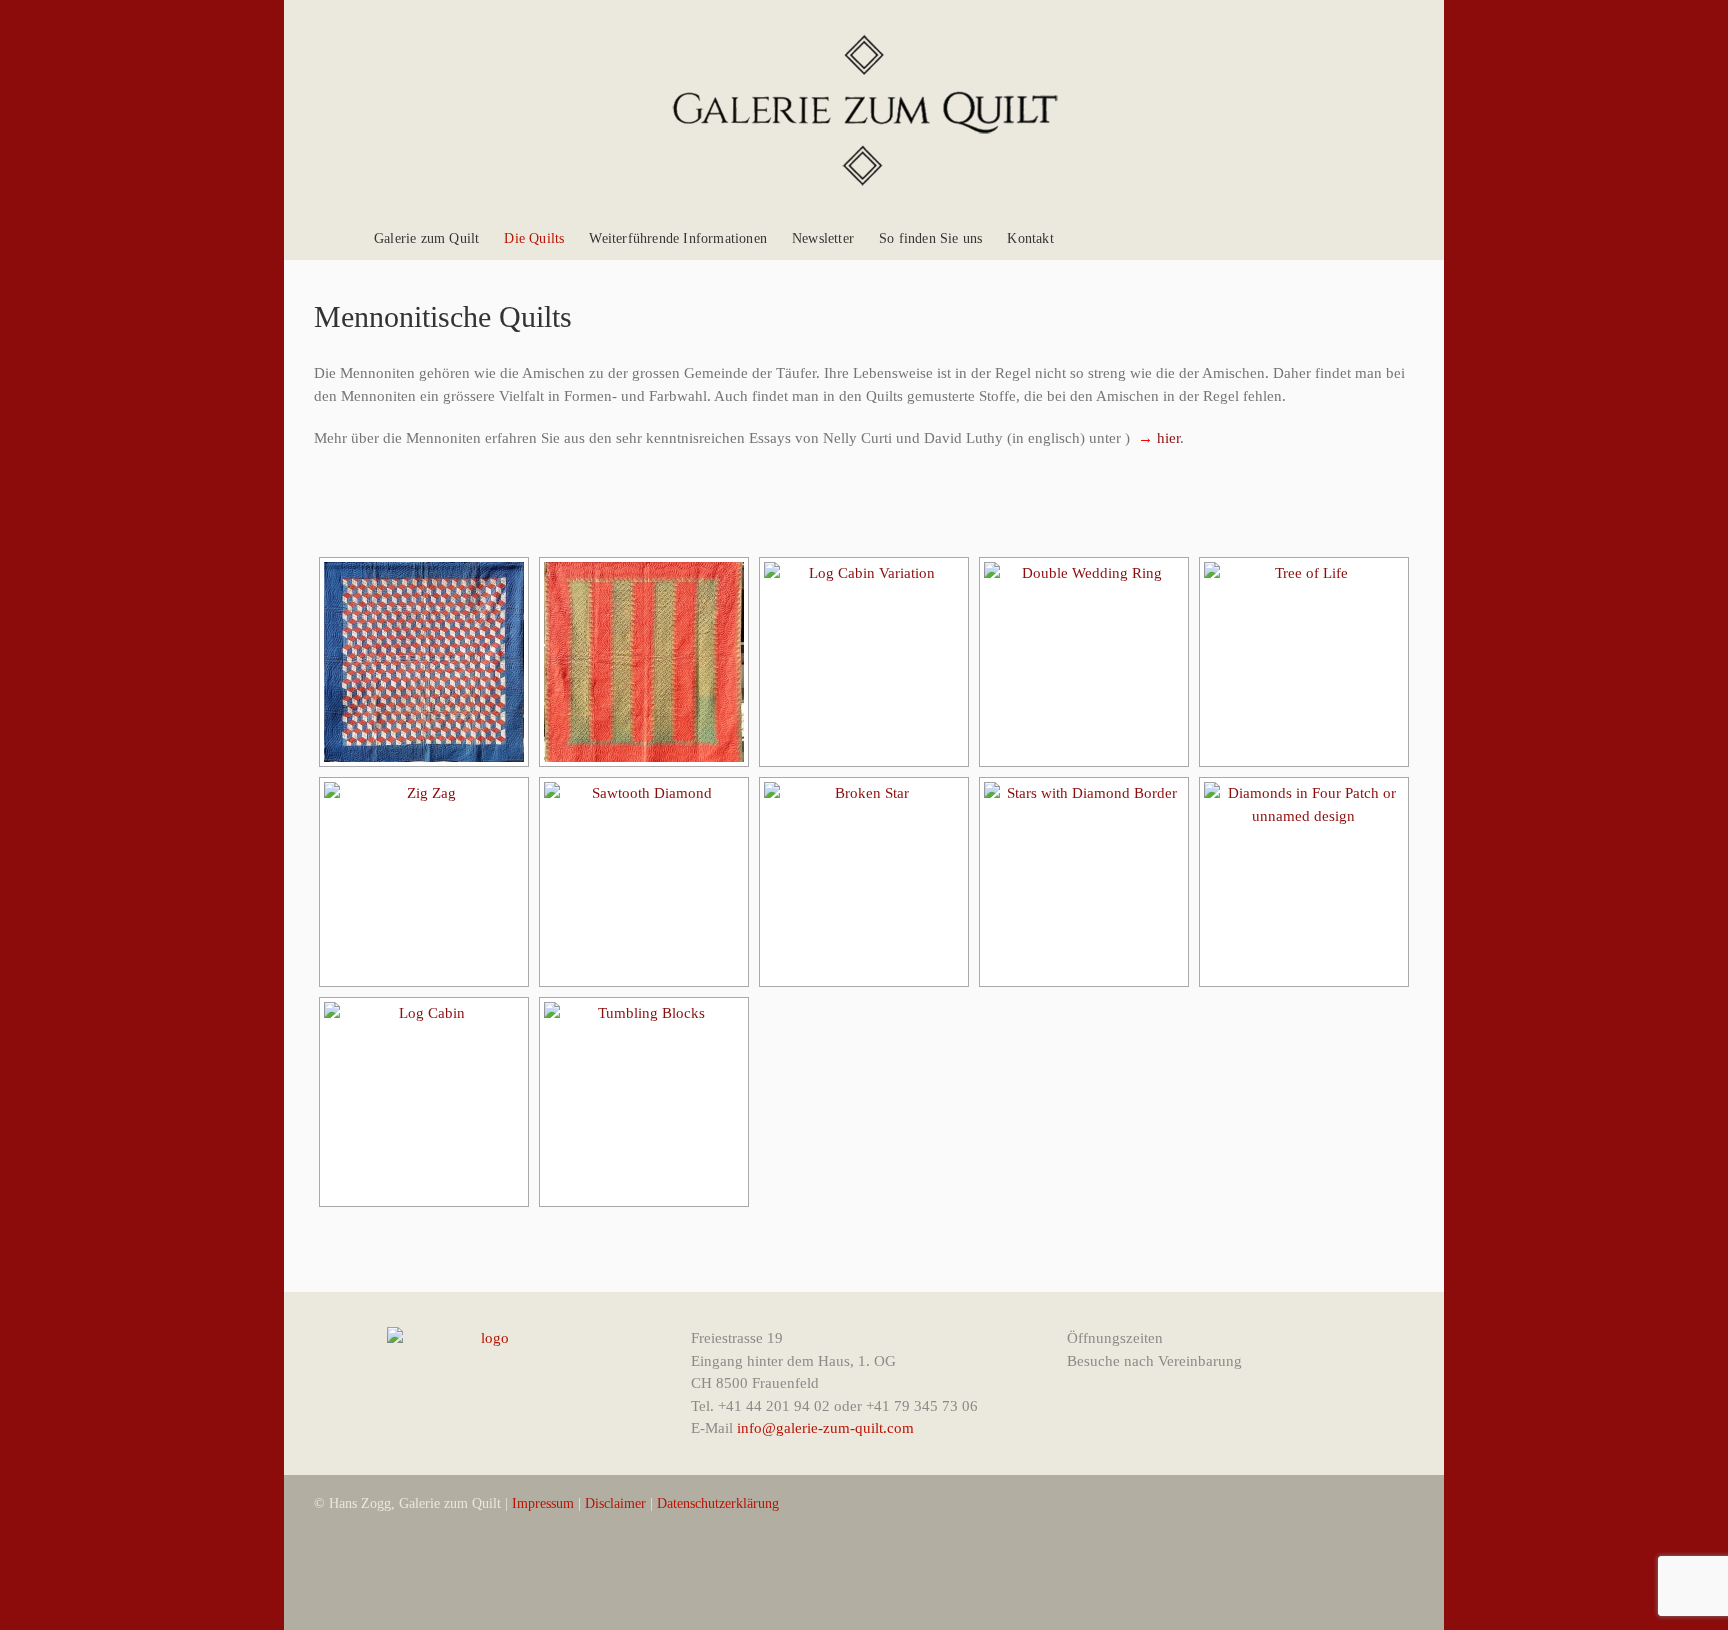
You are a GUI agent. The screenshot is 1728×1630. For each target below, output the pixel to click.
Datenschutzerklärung (718, 1503)
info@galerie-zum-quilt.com (823, 1428)
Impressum (543, 1503)
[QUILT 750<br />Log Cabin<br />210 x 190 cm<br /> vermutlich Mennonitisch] (424, 1102)
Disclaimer (615, 1503)
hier (1166, 438)
